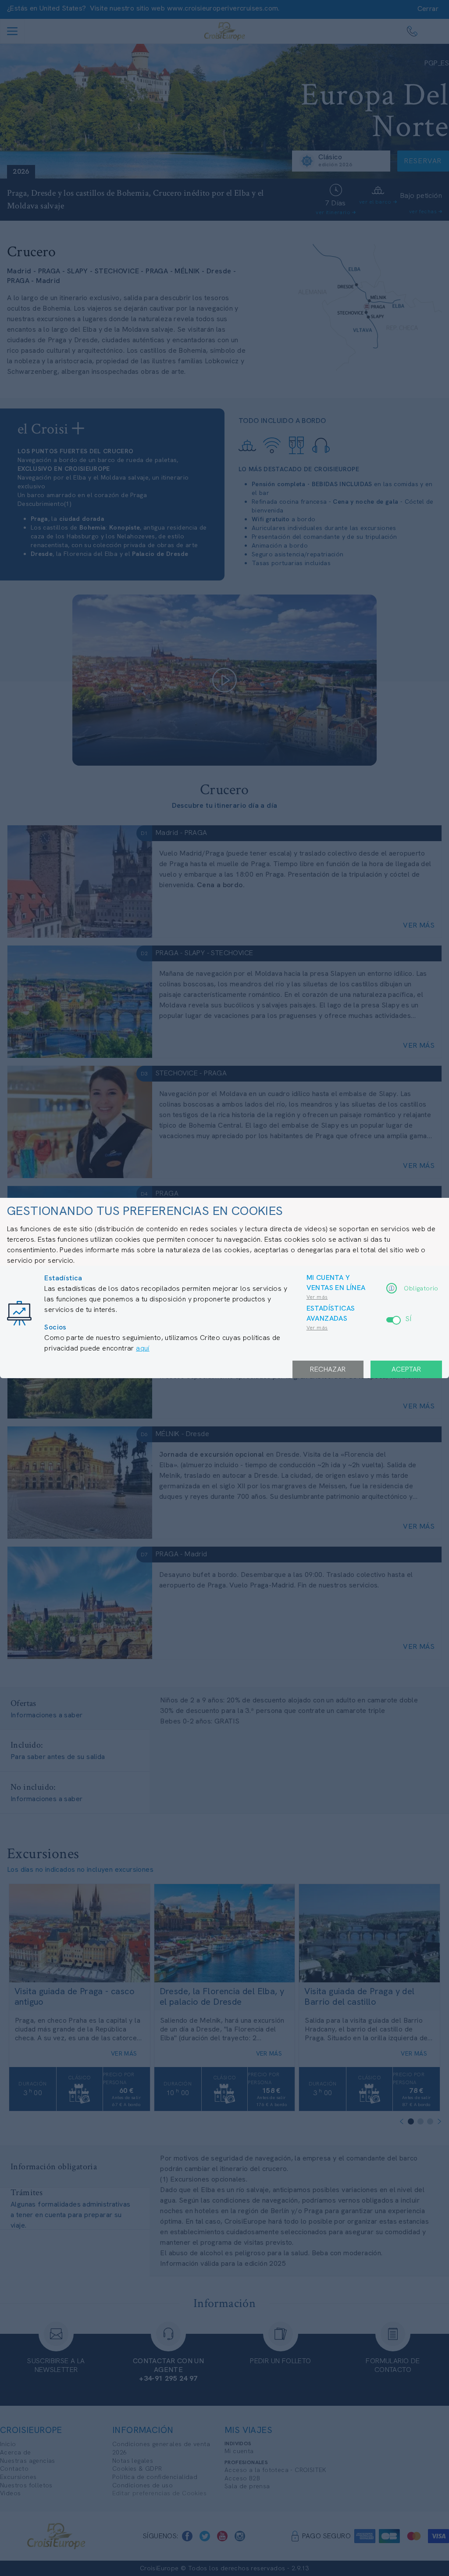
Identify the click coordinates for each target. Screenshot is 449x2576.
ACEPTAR (406, 1369)
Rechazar (328, 1369)
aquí (143, 1348)
